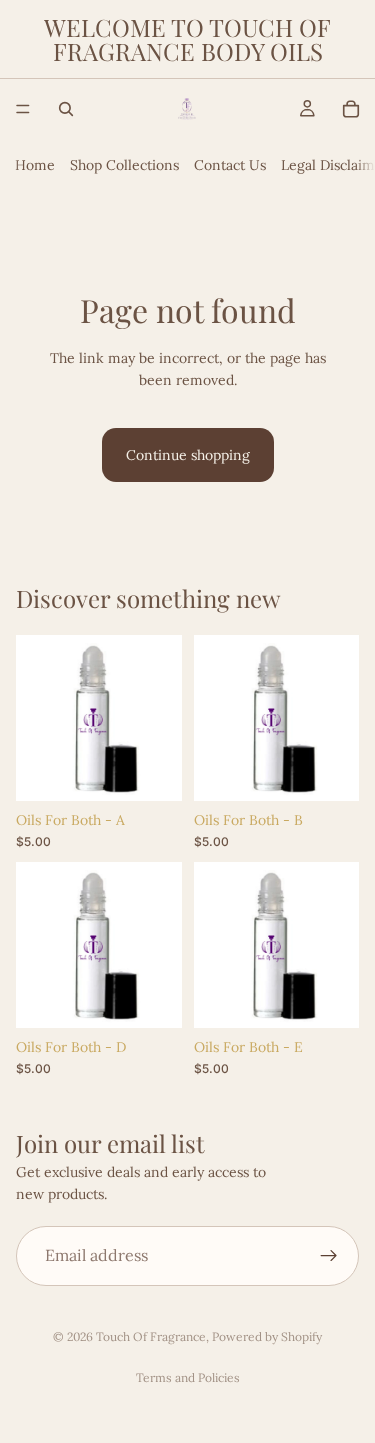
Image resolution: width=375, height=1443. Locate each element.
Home (35, 165)
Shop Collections (124, 165)
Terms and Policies (188, 1377)
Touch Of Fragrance (151, 1336)
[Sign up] (329, 1256)
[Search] (66, 109)
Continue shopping (188, 455)
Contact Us (230, 165)
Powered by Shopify (267, 1336)
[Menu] (23, 109)
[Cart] (351, 109)
